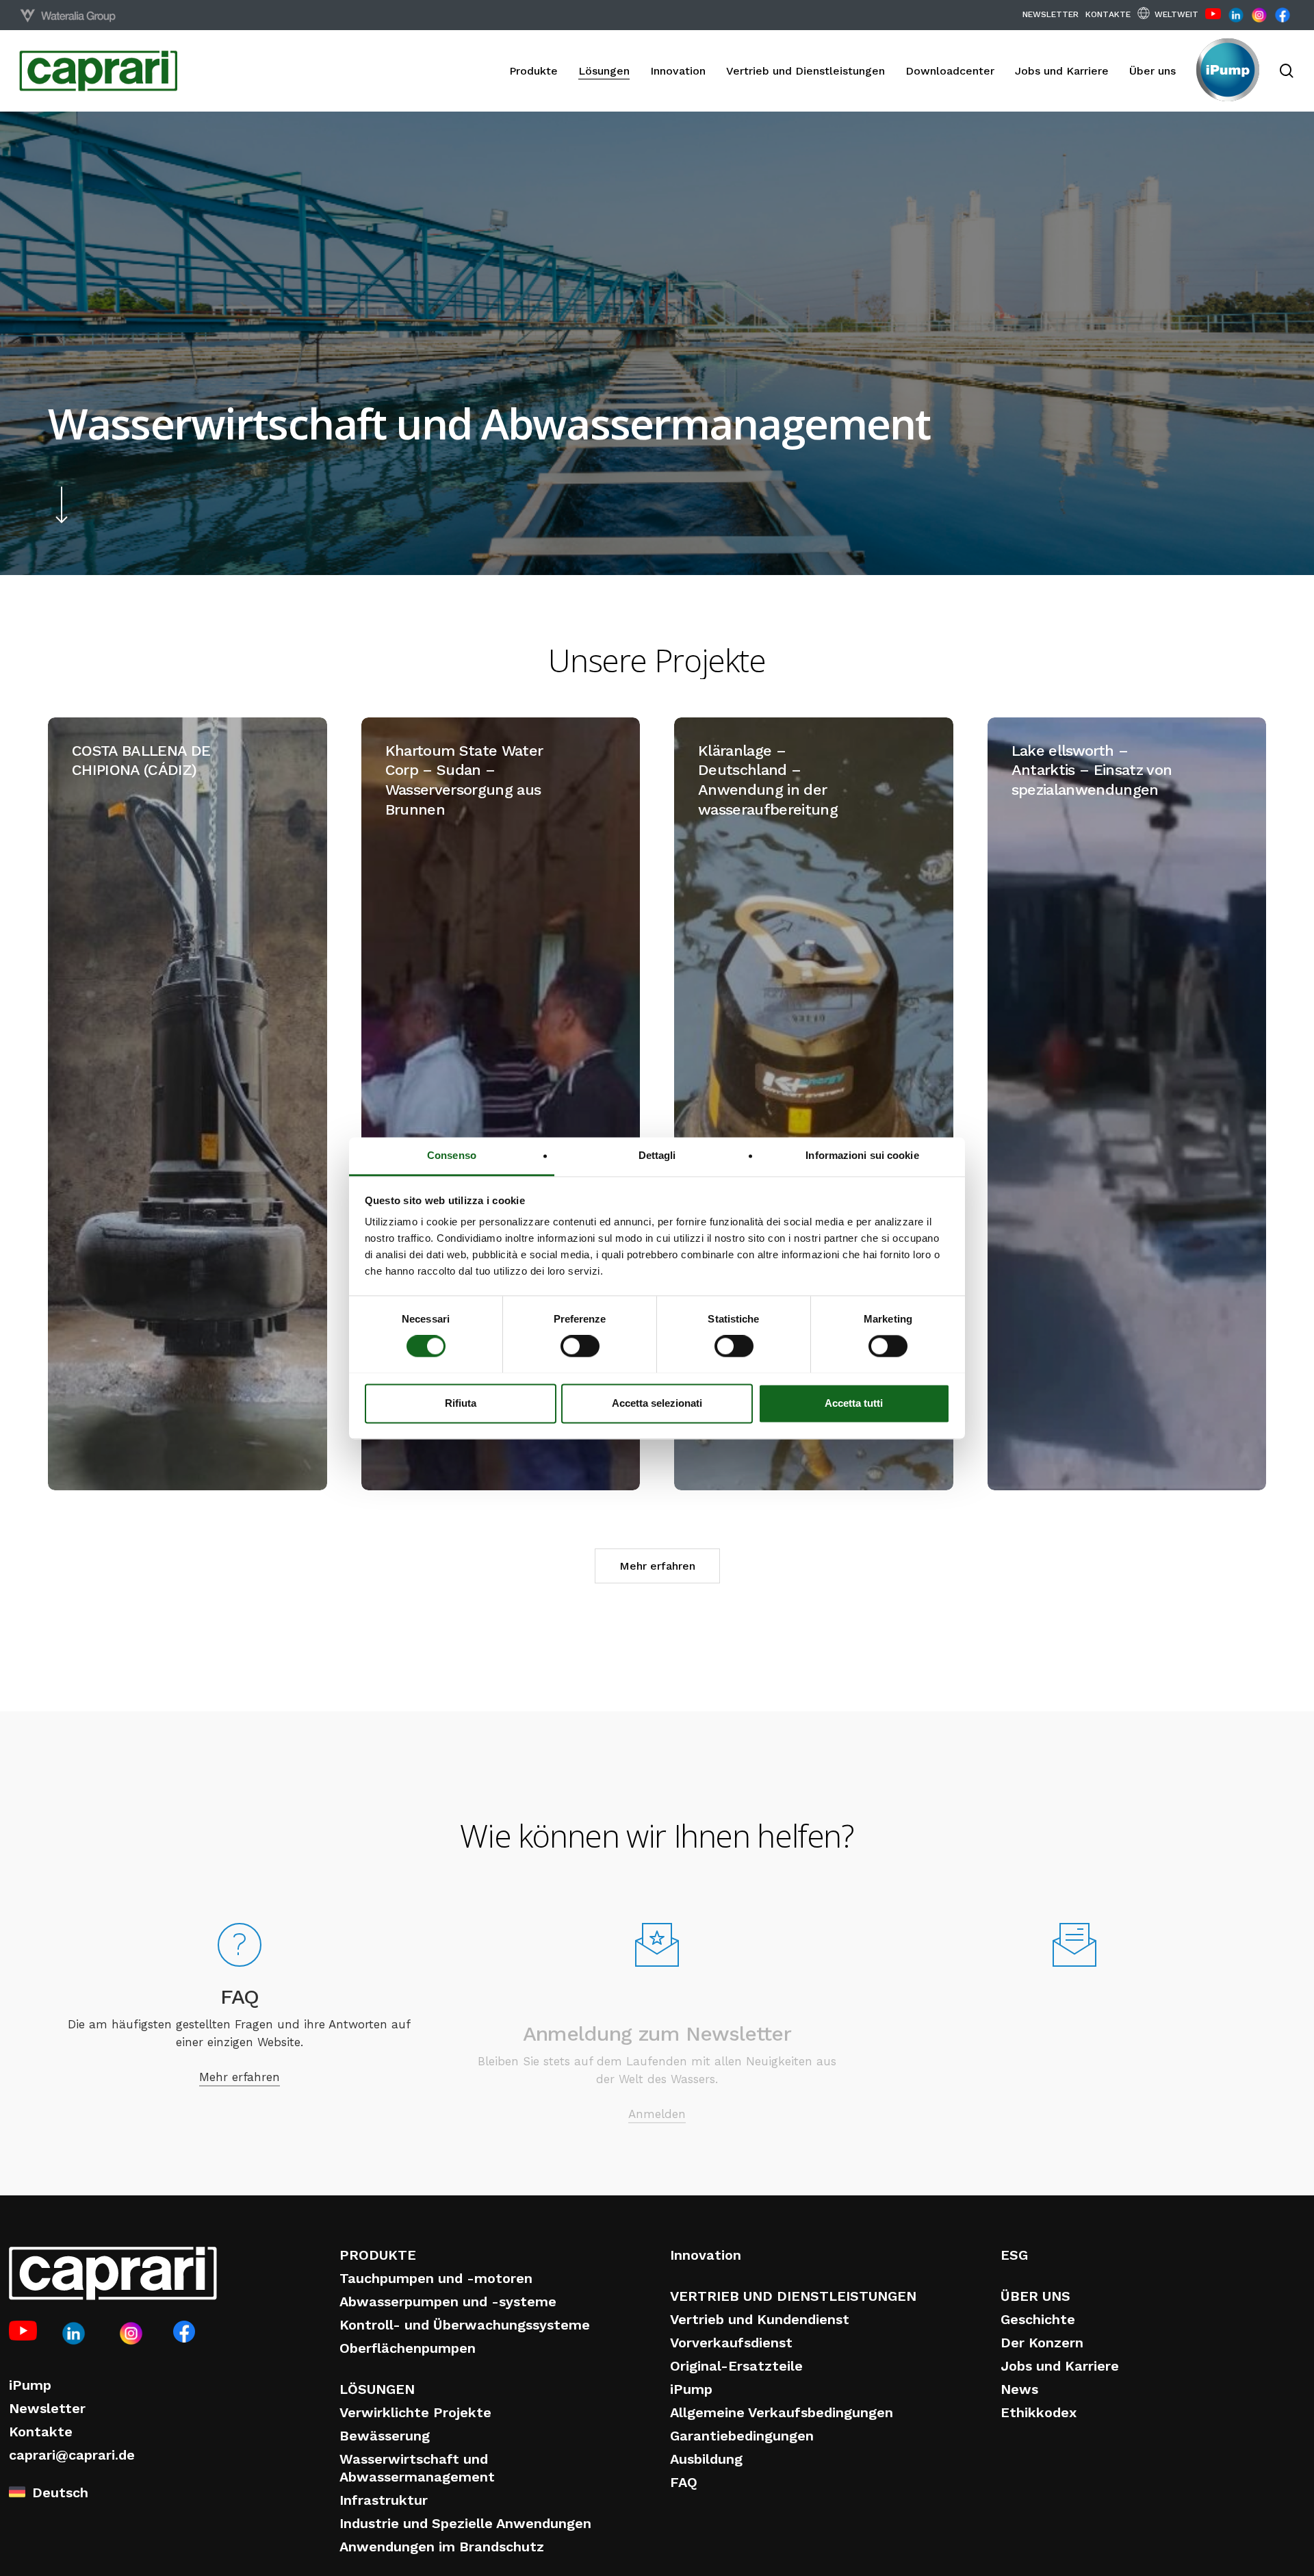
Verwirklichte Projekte (415, 2412)
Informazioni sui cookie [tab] (862, 1155)
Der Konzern (1042, 2343)
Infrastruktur (384, 2500)
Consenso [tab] (452, 1155)
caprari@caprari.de (72, 2455)
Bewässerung (385, 2436)
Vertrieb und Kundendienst (760, 2319)
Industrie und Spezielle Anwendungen (465, 2523)
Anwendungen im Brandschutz (442, 2547)
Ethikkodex (1039, 2412)
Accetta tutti (854, 1403)
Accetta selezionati (657, 1403)
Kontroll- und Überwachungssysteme (465, 2325)
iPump (30, 2385)
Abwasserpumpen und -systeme (448, 2301)
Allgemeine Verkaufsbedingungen (782, 2412)
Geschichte (1038, 2319)
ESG (1014, 2255)
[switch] (580, 1346)
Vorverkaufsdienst (731, 2343)
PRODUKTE (378, 2255)
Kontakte (41, 2432)
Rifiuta (461, 1403)
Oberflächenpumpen (408, 2348)
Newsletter (47, 2408)
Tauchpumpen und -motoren (436, 2278)
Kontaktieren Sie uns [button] (1074, 2073)
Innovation (706, 2255)
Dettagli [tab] (657, 1155)
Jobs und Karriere (1060, 2366)
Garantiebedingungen (742, 2436)
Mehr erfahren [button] (657, 1566)
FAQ (684, 2482)
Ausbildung (706, 2459)
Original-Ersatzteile (736, 2366)
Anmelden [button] (657, 2065)
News (1019, 2389)
